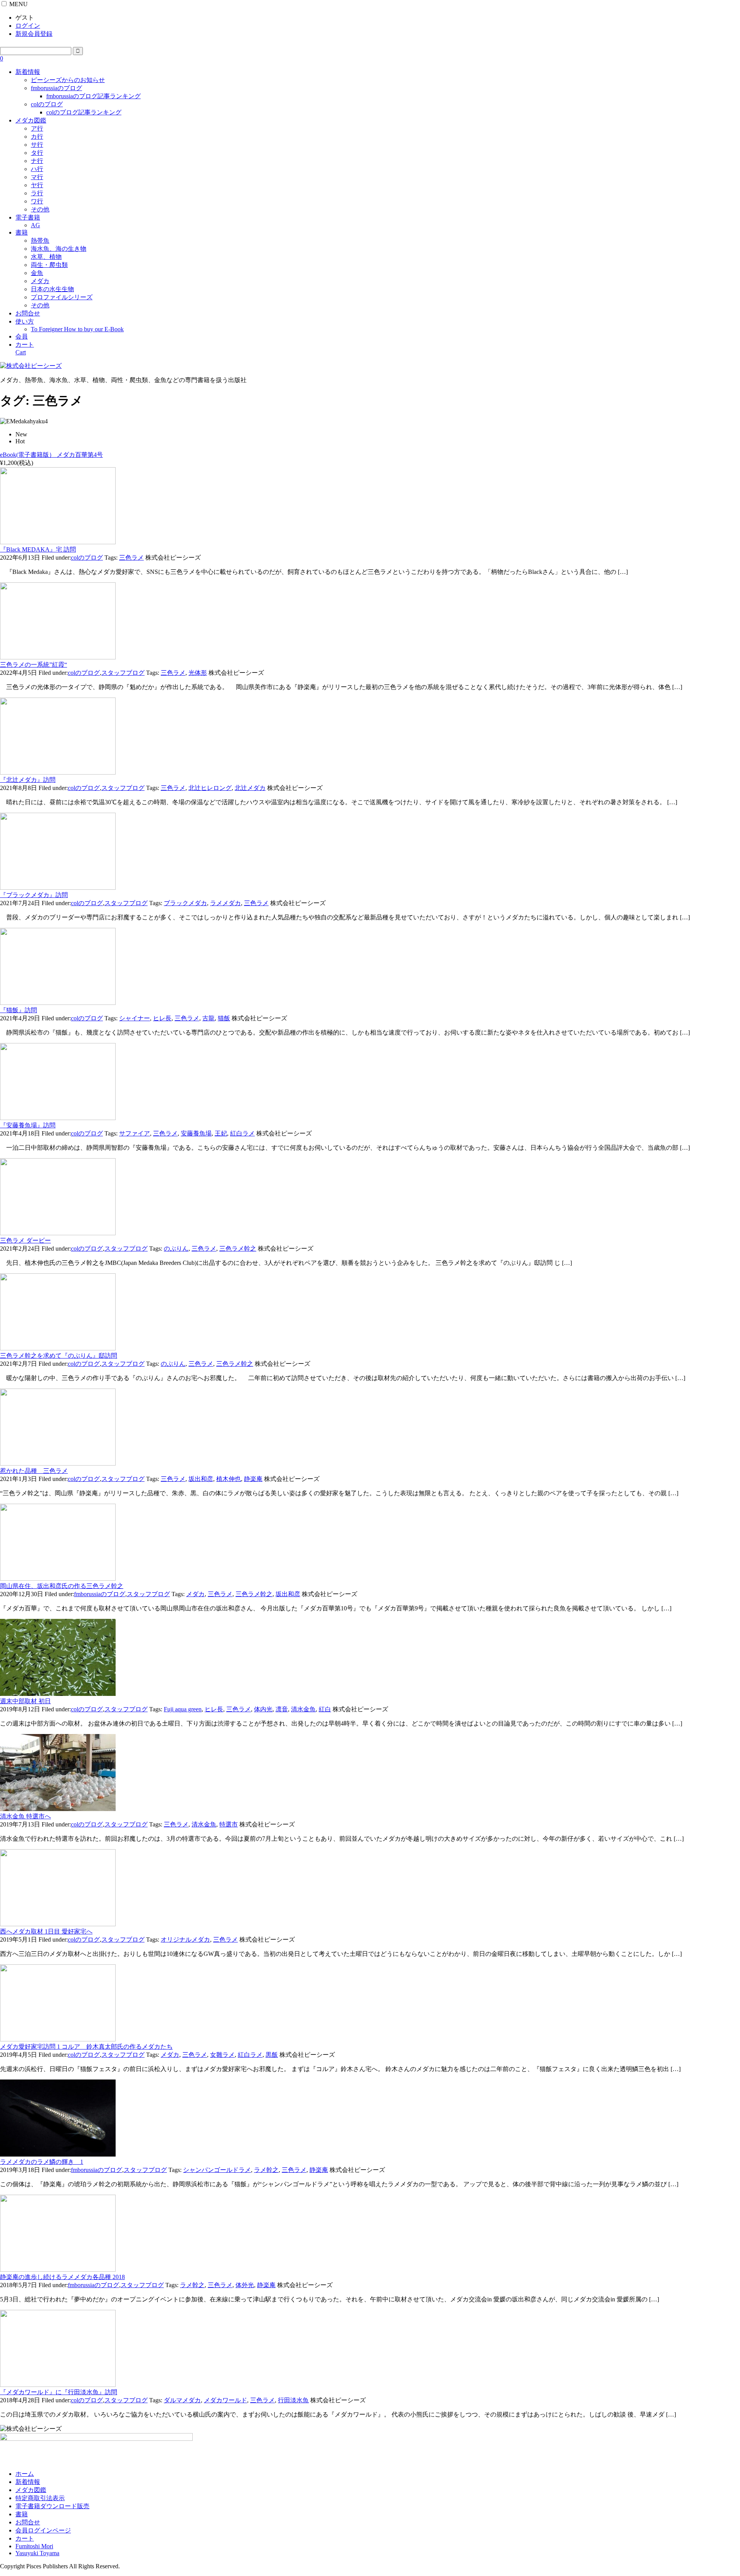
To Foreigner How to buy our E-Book (77, 329)
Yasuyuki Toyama (37, 2553)
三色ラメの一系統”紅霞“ (34, 665)
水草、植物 (46, 257)
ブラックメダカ (185, 903)
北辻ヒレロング (210, 788)
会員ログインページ (43, 2530)
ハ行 (37, 169)
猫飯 (224, 1018)
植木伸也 (229, 1479)
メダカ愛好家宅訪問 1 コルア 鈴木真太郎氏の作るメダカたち (86, 2047)
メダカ (40, 281)
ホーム (25, 2474)
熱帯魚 (40, 241)
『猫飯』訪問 (18, 1010)
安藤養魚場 (196, 1133)
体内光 (263, 1709)
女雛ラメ (222, 2055)
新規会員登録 (34, 34)
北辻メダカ (250, 788)
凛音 (282, 1709)
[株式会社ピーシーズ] (31, 366)
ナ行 (37, 161)
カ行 (37, 137)
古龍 (209, 1018)
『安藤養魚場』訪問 (28, 1125)
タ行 (37, 153)
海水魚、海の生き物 (59, 249)
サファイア (135, 1133)
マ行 (37, 177)
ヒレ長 (162, 1018)
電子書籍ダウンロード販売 (52, 2506)
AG (35, 225)
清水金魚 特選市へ (25, 1816)
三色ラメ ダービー (25, 1240)
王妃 (221, 1133)
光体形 (198, 673)
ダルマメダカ (182, 2400)
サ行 (37, 145)
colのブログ (47, 104)
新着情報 (28, 72)
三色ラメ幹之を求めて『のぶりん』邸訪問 (59, 1356)
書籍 (22, 232)
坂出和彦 (201, 1479)
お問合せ (28, 313)
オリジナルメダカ (185, 1940)
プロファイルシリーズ (62, 297)
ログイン (28, 26)
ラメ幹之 (266, 2170)
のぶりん (176, 1249)
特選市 (229, 1824)
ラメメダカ (225, 903)
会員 (22, 336)
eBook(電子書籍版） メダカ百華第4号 (51, 455)
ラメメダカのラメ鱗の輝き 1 (42, 2162)
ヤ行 (37, 185)
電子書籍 (28, 217)
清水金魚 (303, 1709)
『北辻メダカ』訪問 (28, 780)
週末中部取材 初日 (25, 1701)
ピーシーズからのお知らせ (68, 80)
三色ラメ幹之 (238, 1249)
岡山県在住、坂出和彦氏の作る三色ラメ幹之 (62, 1586)
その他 (40, 209)
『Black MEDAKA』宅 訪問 (38, 549)
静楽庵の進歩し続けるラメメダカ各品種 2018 (62, 2277)
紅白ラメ (242, 1133)
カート (25, 2538)
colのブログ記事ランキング (84, 112)
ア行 (37, 128)
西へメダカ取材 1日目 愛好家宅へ (46, 1931)
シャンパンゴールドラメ (217, 2170)
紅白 (325, 1709)
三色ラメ (131, 558)
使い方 (25, 321)
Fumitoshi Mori (34, 2546)
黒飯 (272, 2055)
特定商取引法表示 (40, 2498)
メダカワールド (225, 2400)
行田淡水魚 (293, 2400)
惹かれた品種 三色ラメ (34, 1471)
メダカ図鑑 (31, 120)
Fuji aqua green (183, 1709)
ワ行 (37, 201)
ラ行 (37, 193)
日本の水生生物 (52, 289)
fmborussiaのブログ (56, 88)
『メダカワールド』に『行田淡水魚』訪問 (59, 2392)
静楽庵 (253, 1479)
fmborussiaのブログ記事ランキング (93, 96)
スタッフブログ (123, 673)
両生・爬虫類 (49, 265)
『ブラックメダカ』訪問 (34, 895)
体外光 (245, 2285)
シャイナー (135, 1018)
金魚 (37, 273)
